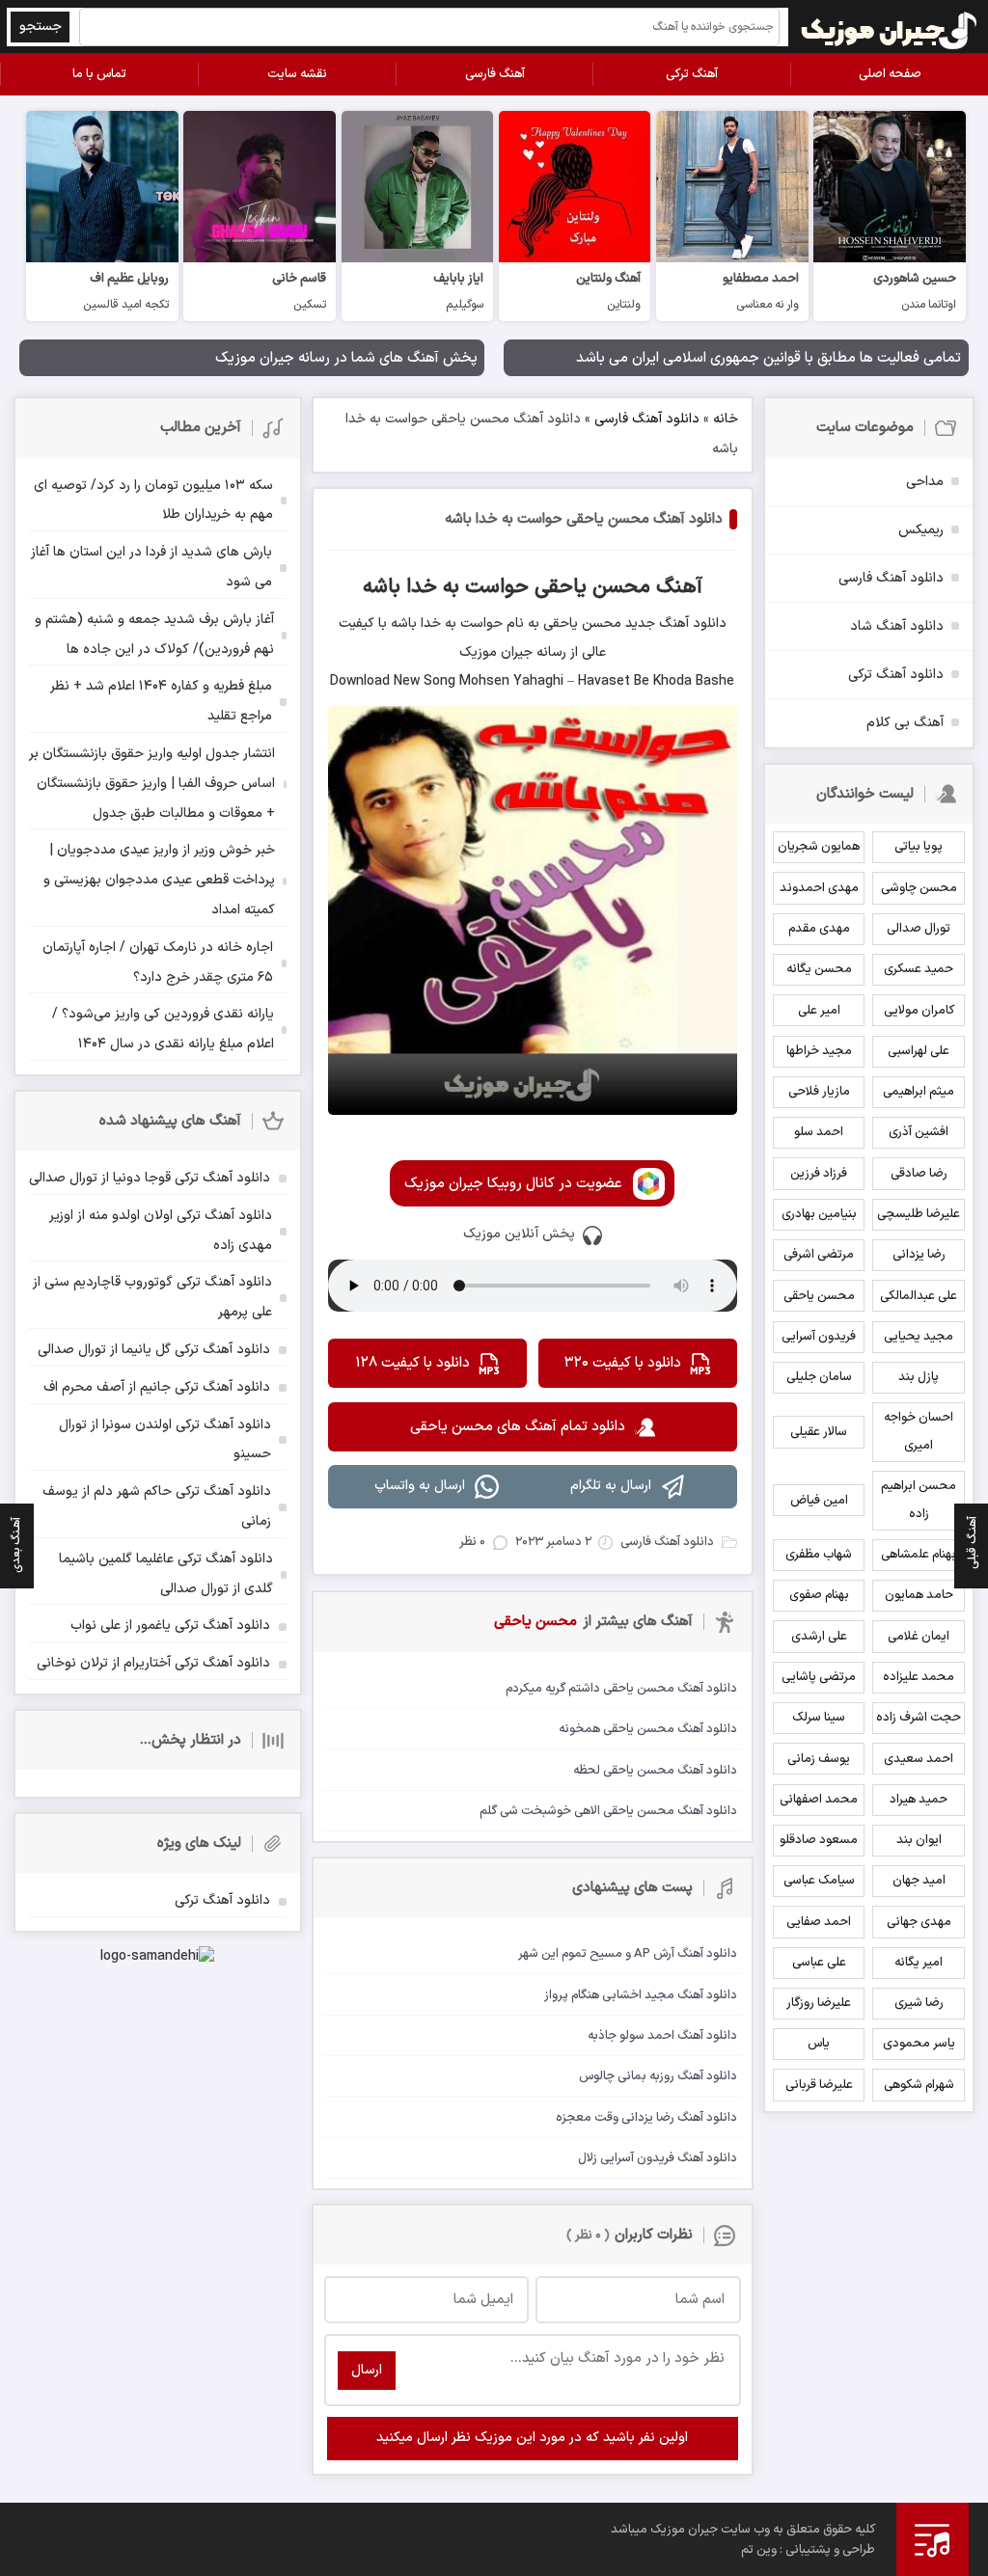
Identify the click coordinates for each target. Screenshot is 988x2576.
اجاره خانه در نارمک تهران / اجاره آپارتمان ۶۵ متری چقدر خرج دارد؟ (158, 963)
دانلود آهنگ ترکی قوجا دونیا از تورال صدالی (150, 1178)
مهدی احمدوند (819, 888)
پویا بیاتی (919, 847)
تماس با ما (99, 74)
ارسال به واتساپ (420, 1486)
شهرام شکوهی (919, 2085)
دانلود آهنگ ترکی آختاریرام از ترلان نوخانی (153, 1663)
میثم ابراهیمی (919, 1092)
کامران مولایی (919, 1011)
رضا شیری (919, 2003)
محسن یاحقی (819, 1296)
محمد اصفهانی (819, 1800)
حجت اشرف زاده (919, 1718)
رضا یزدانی (919, 1255)
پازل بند (919, 1377)
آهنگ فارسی (495, 74)
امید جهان (919, 1881)
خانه (726, 419)
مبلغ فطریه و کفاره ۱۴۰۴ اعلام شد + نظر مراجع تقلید (161, 701)
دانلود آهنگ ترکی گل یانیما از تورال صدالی (154, 1350)
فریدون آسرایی (819, 1337)
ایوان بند (919, 1840)
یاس (819, 2044)
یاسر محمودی (919, 2044)
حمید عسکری (919, 969)
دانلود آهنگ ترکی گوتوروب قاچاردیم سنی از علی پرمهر (152, 1297)
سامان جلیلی (819, 1377)
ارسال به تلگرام (611, 1486)
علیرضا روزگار (819, 2003)
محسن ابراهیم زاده (919, 1500)
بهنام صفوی (819, 1595)
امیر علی (819, 1011)
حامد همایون (919, 1595)
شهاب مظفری (819, 1555)
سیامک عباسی (819, 1881)
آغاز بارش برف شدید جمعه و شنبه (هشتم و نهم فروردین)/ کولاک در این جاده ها (154, 635)
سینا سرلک (819, 1718)
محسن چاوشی (919, 888)
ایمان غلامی (919, 1637)
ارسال (367, 2370)
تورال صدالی (919, 929)
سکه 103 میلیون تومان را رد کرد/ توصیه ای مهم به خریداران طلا (153, 501)
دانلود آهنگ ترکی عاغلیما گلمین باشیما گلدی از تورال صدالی (166, 1574)
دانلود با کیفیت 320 (623, 1363)
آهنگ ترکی (692, 74)
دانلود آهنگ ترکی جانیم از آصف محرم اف (157, 1387)
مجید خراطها (819, 1051)
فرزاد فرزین (819, 1174)
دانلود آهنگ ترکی (896, 675)
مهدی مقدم (819, 929)
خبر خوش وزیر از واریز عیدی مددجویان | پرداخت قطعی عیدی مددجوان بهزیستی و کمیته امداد (159, 880)
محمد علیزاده (919, 1677)
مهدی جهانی (919, 1922)
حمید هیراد (919, 1800)
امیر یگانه (919, 1963)
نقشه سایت (297, 74)
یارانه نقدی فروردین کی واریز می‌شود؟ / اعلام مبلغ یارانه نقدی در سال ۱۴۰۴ (163, 1029)
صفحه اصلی (890, 74)
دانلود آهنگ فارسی (647, 419)
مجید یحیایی (919, 1337)
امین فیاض (819, 1501)
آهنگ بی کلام (905, 723)
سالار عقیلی (819, 1432)
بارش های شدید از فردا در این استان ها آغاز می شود (151, 567)
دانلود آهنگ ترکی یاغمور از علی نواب (170, 1626)
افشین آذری (919, 1132)
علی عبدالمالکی (919, 1296)
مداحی (925, 482)
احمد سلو (819, 1132)
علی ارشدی (819, 1637)
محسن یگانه (819, 969)
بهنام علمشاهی (919, 1555)
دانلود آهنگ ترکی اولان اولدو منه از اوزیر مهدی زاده (161, 1231)
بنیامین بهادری (819, 1214)
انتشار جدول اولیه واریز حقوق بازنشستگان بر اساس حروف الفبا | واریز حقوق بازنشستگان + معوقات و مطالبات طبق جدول (152, 784)
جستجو (41, 27)
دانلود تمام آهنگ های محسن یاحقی (518, 1427)
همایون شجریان (819, 847)
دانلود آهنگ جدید (674, 624)
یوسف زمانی (819, 1759)
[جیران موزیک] (890, 27)
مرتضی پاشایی (819, 1677)
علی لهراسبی (919, 1051)
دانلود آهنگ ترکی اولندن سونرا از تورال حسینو (165, 1440)
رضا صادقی (919, 1174)
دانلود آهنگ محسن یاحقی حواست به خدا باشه (584, 519)
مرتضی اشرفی (819, 1255)
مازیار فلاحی (819, 1092)
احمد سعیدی (919, 1759)
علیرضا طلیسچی (919, 1214)
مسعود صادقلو (819, 1840)
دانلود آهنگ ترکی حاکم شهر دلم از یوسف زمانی (157, 1506)
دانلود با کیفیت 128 (412, 1363)
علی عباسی (819, 1963)
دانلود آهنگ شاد (897, 626)
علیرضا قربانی (819, 2085)
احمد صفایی (819, 1922)
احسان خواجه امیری (919, 1432)
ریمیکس (921, 530)
